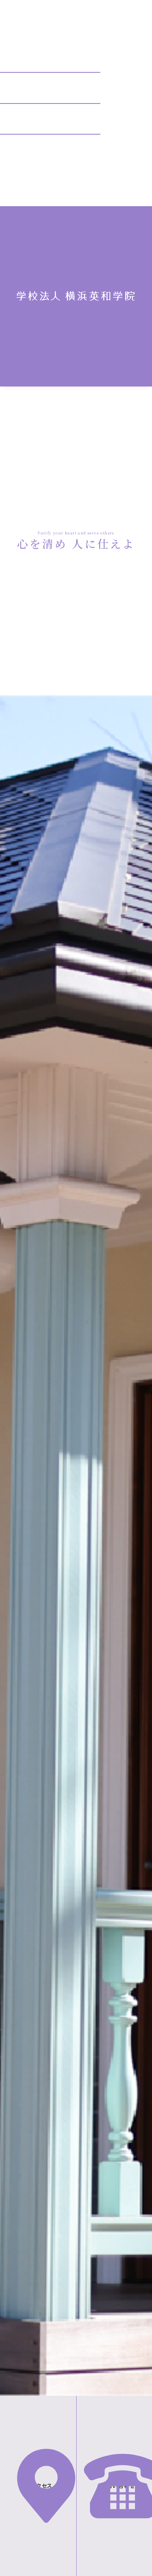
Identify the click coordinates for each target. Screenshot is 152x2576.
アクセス (42, 2486)
